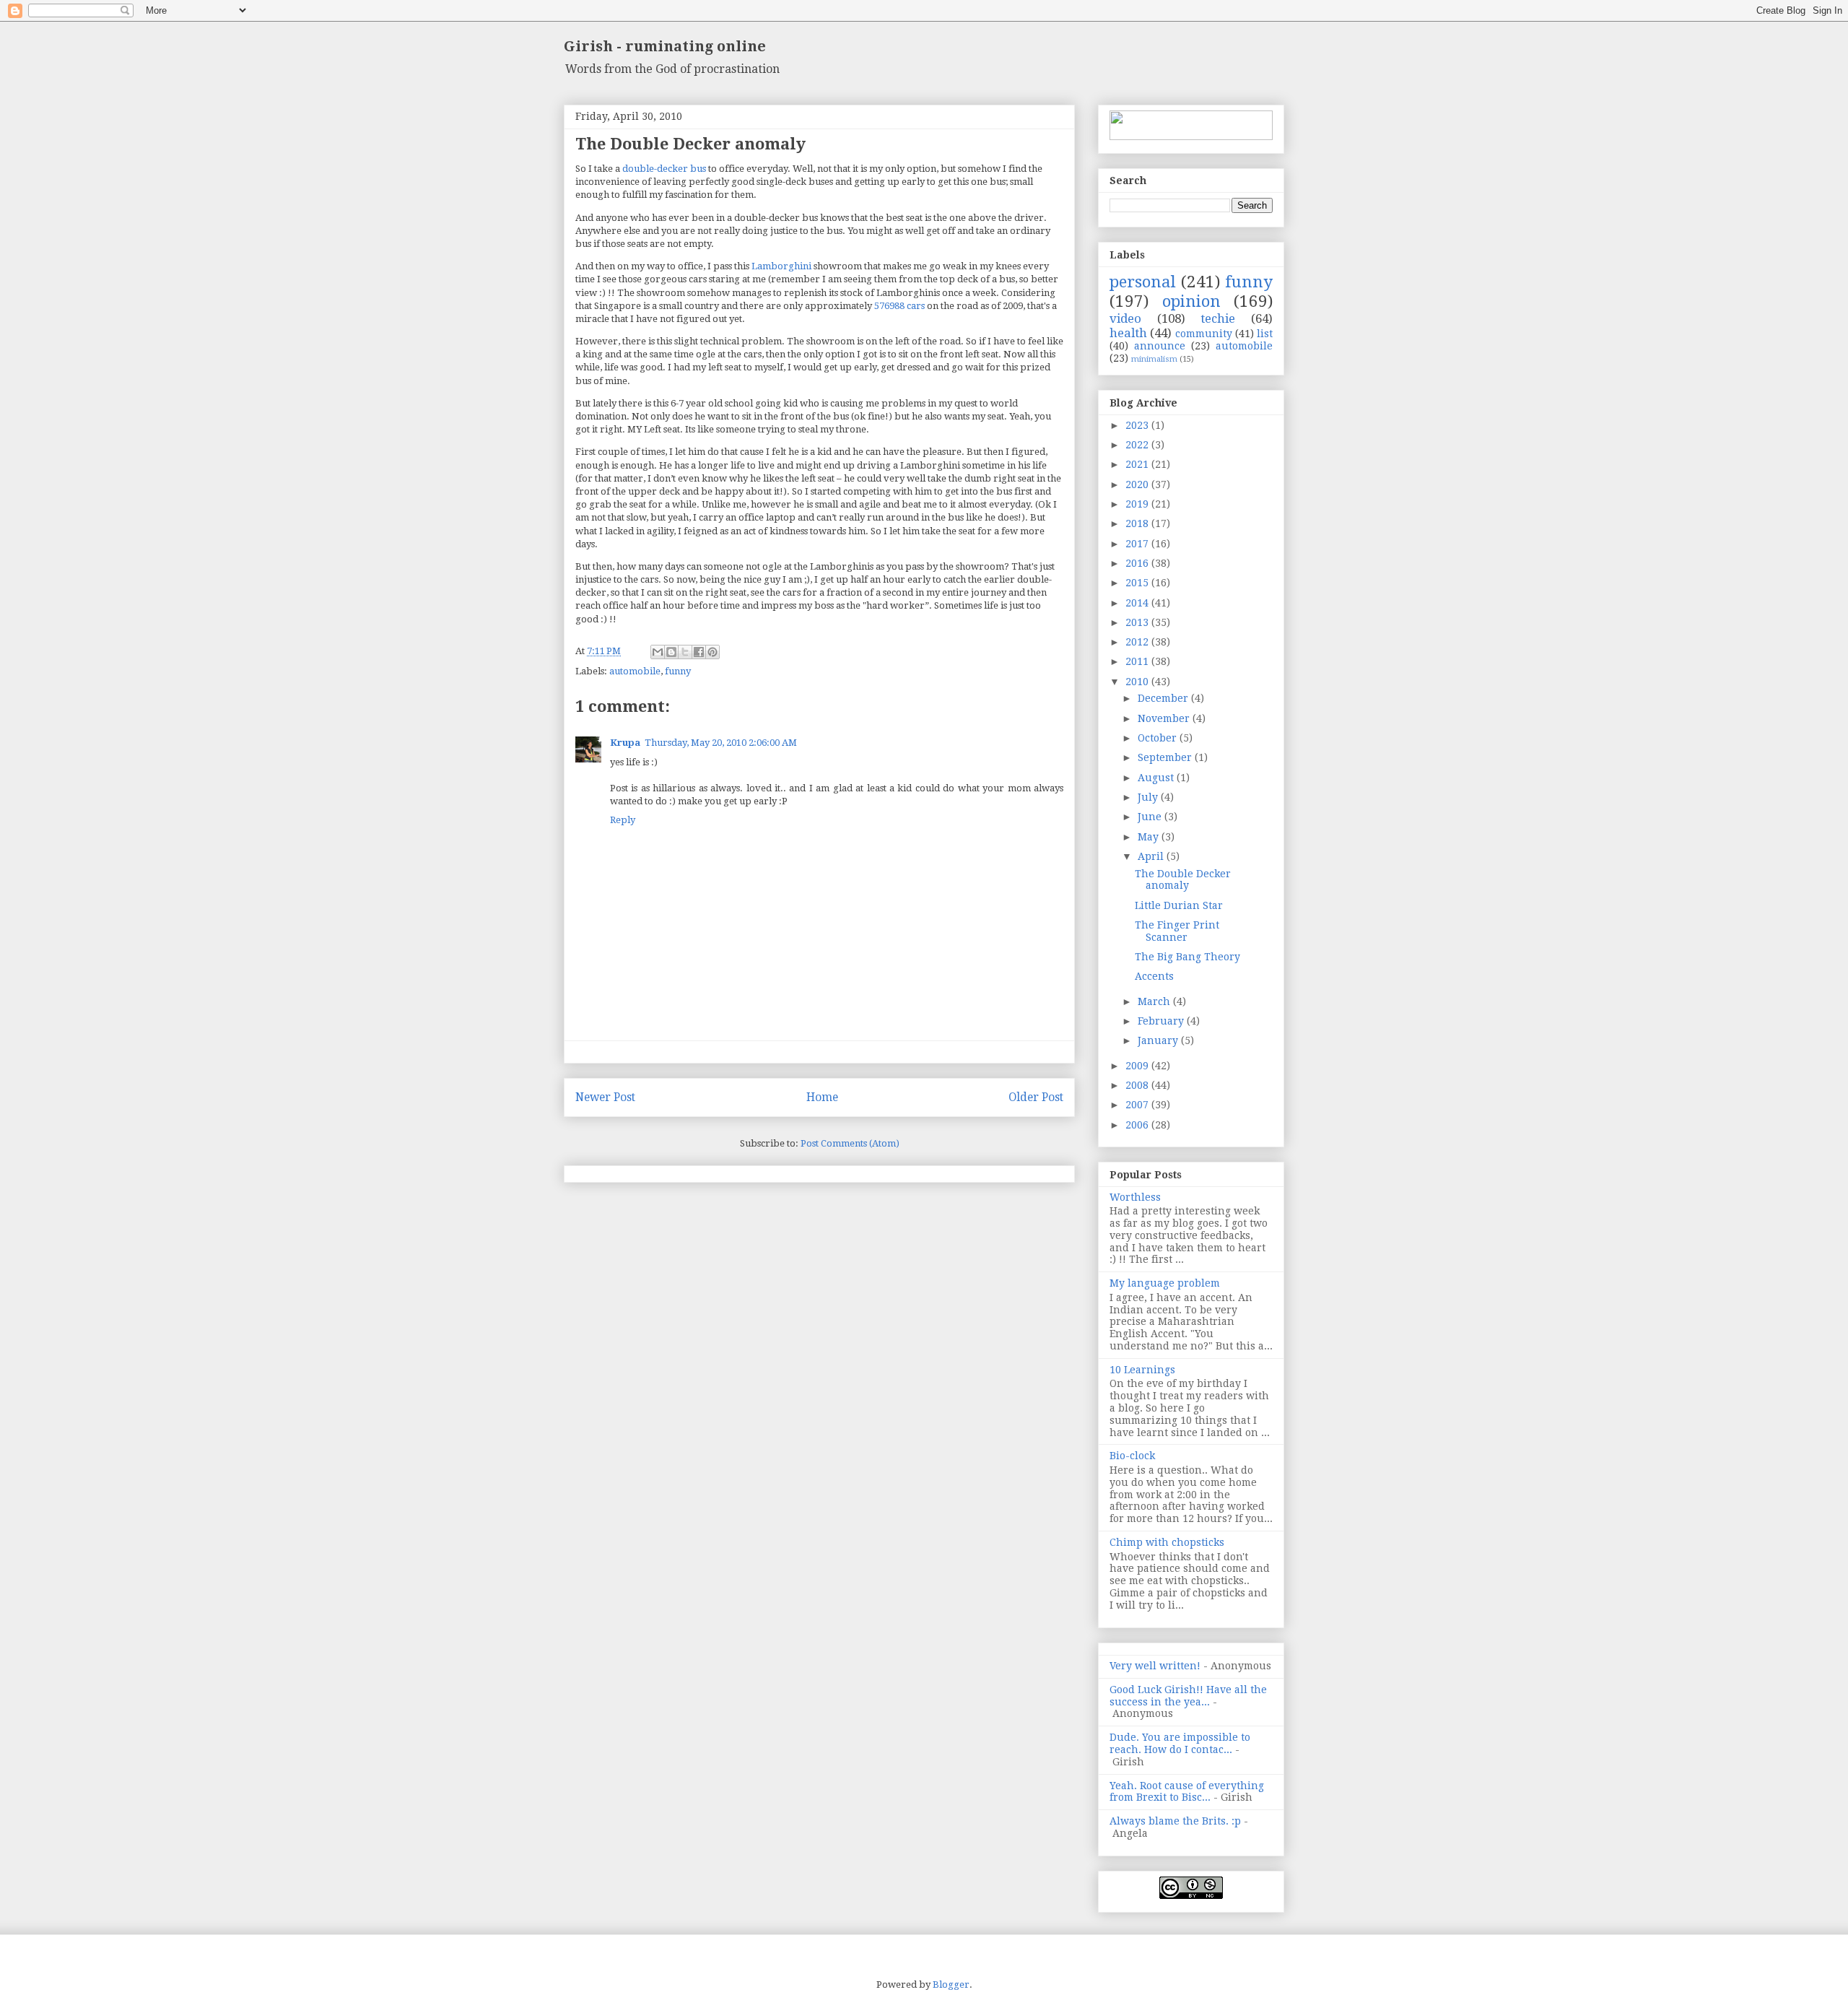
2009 (1138, 1066)
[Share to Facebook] (699, 652)
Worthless (1135, 1197)
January (1159, 1040)
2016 (1138, 563)
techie (1218, 318)
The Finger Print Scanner (1177, 931)
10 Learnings (1142, 1370)
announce (1160, 346)
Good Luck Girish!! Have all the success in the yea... (1188, 1696)
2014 (1138, 603)
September (1166, 757)
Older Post (1036, 1097)
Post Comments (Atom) (850, 1143)
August (1157, 778)
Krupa (625, 743)
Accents (1154, 976)
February (1162, 1021)
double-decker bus (664, 169)
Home (822, 1097)
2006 (1138, 1125)
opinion (1191, 301)
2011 (1138, 661)
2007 (1138, 1105)
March (1155, 1001)
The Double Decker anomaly (1183, 880)
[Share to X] (685, 652)
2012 (1138, 642)
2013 (1138, 622)
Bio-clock (1132, 1456)
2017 (1138, 544)
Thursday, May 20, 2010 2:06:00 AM (721, 743)
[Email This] (658, 652)
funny (678, 671)
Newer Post (605, 1097)
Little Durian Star (1179, 905)
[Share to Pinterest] (712, 652)
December (1164, 698)
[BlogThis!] (671, 652)
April (1152, 856)
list (1265, 334)
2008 (1138, 1085)
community (1204, 334)
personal (1143, 282)
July (1149, 797)
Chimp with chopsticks (1167, 1542)
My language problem (1165, 1283)
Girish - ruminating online (665, 46)
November (1165, 718)
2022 (1138, 445)
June (1151, 817)
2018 (1138, 523)
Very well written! (1155, 1666)
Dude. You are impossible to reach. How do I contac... (1180, 1743)
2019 (1138, 504)
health (1128, 333)
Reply (623, 820)
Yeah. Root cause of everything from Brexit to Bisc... (1187, 1792)
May (1150, 837)
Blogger (951, 1984)
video (1125, 318)
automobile (635, 671)
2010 (1138, 682)
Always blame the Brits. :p (1175, 1821)
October (1159, 738)
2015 (1138, 583)
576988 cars (899, 306)
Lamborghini (781, 266)
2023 (1138, 425)
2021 (1138, 464)
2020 (1138, 484)
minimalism (1154, 359)
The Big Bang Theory (1187, 957)
